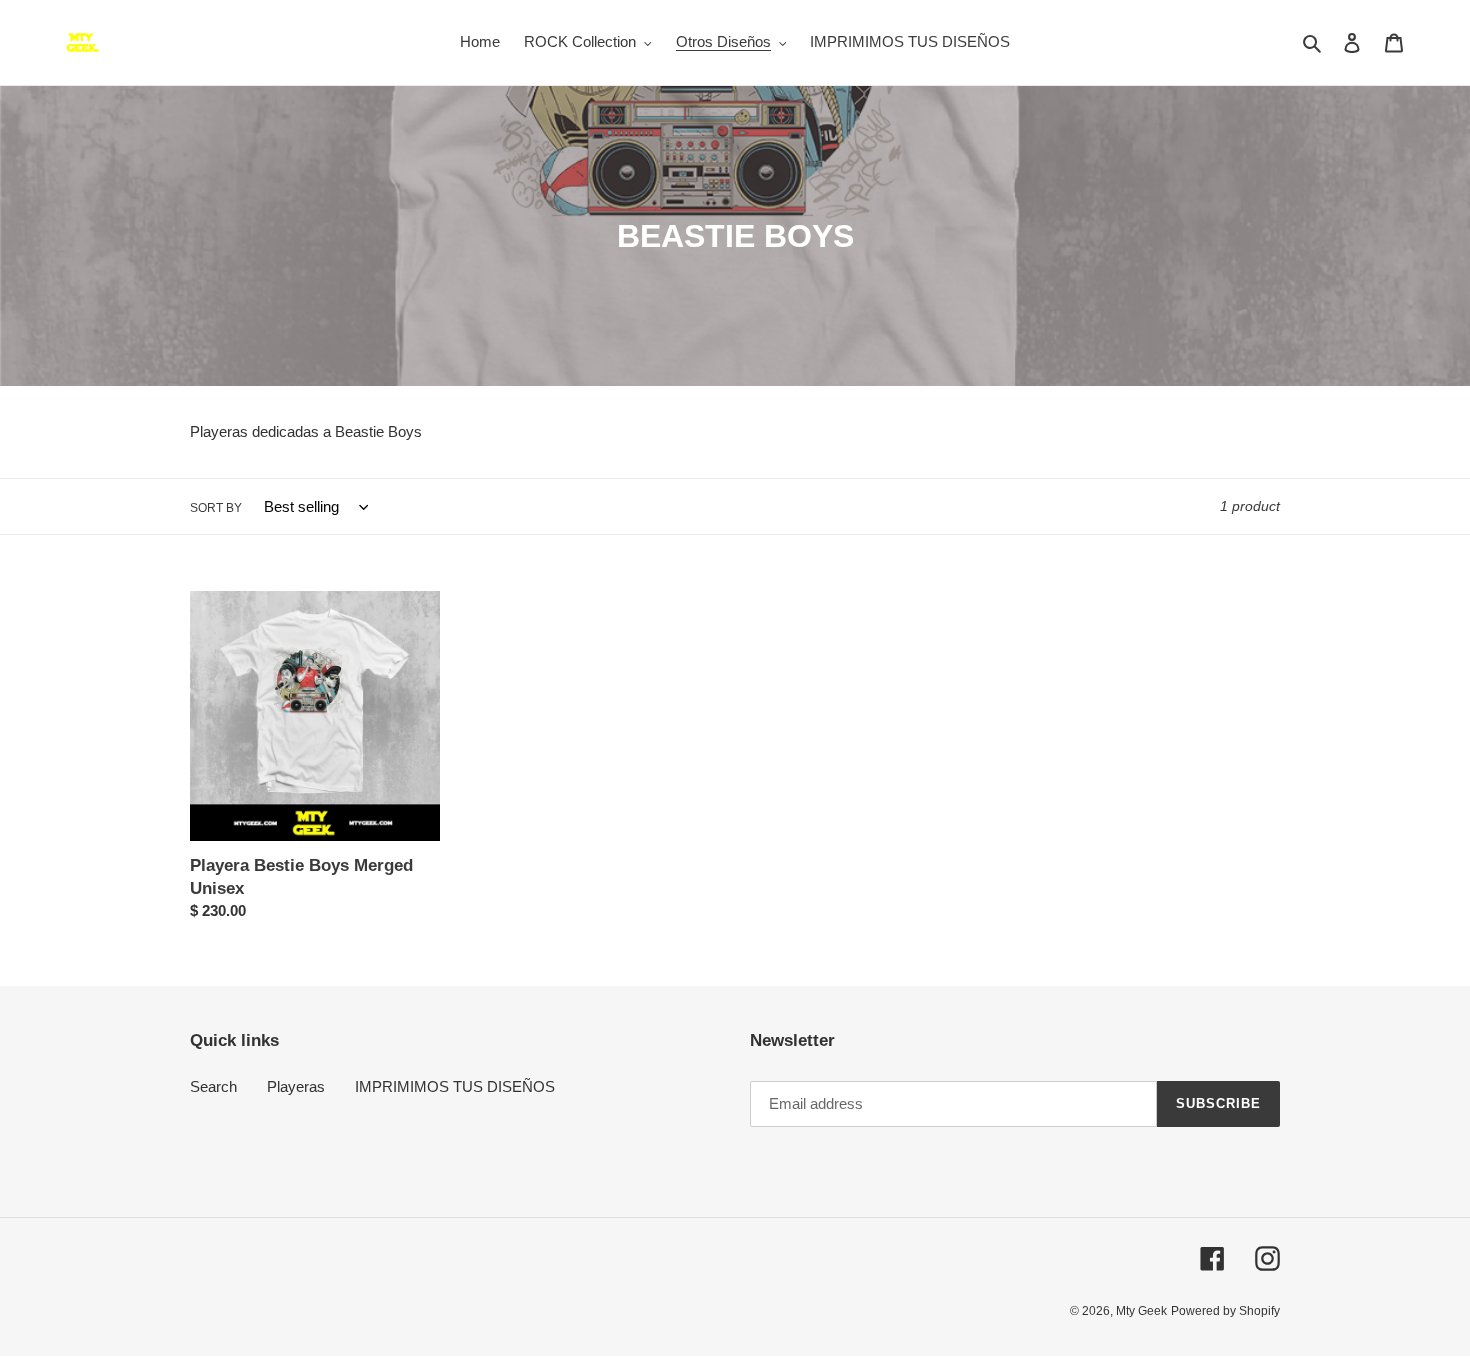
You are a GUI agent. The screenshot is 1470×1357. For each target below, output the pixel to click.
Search (213, 1086)
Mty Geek (1141, 1311)
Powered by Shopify (1225, 1311)
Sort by (216, 508)
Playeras (296, 1086)
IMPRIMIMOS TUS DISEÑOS (455, 1086)
